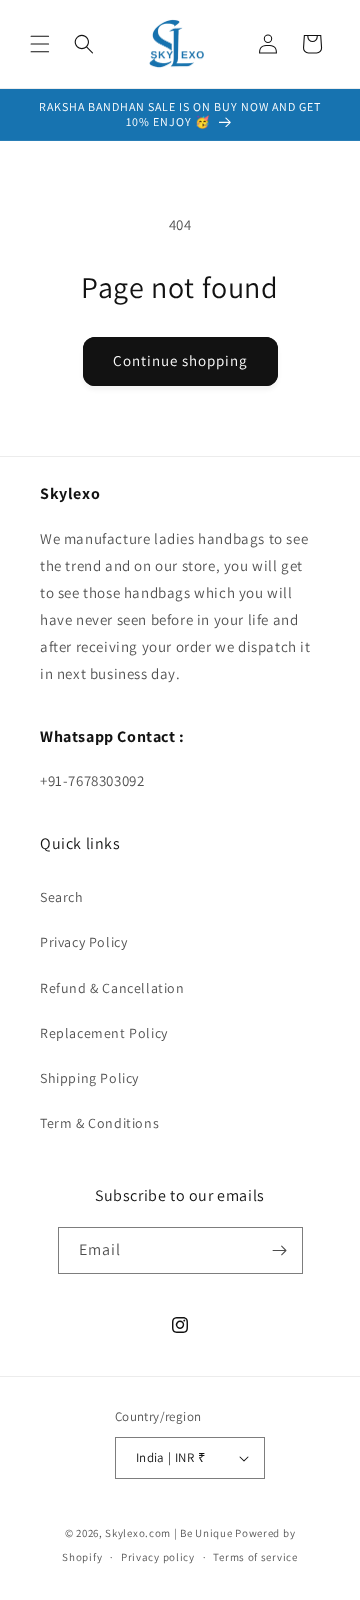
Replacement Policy (104, 1033)
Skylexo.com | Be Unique (168, 1533)
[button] (40, 44)
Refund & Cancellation (112, 988)
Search (62, 897)
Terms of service (255, 1557)
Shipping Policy (89, 1078)
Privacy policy (158, 1557)
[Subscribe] (280, 1250)
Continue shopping (180, 360)
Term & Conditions (99, 1123)
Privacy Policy (83, 942)
